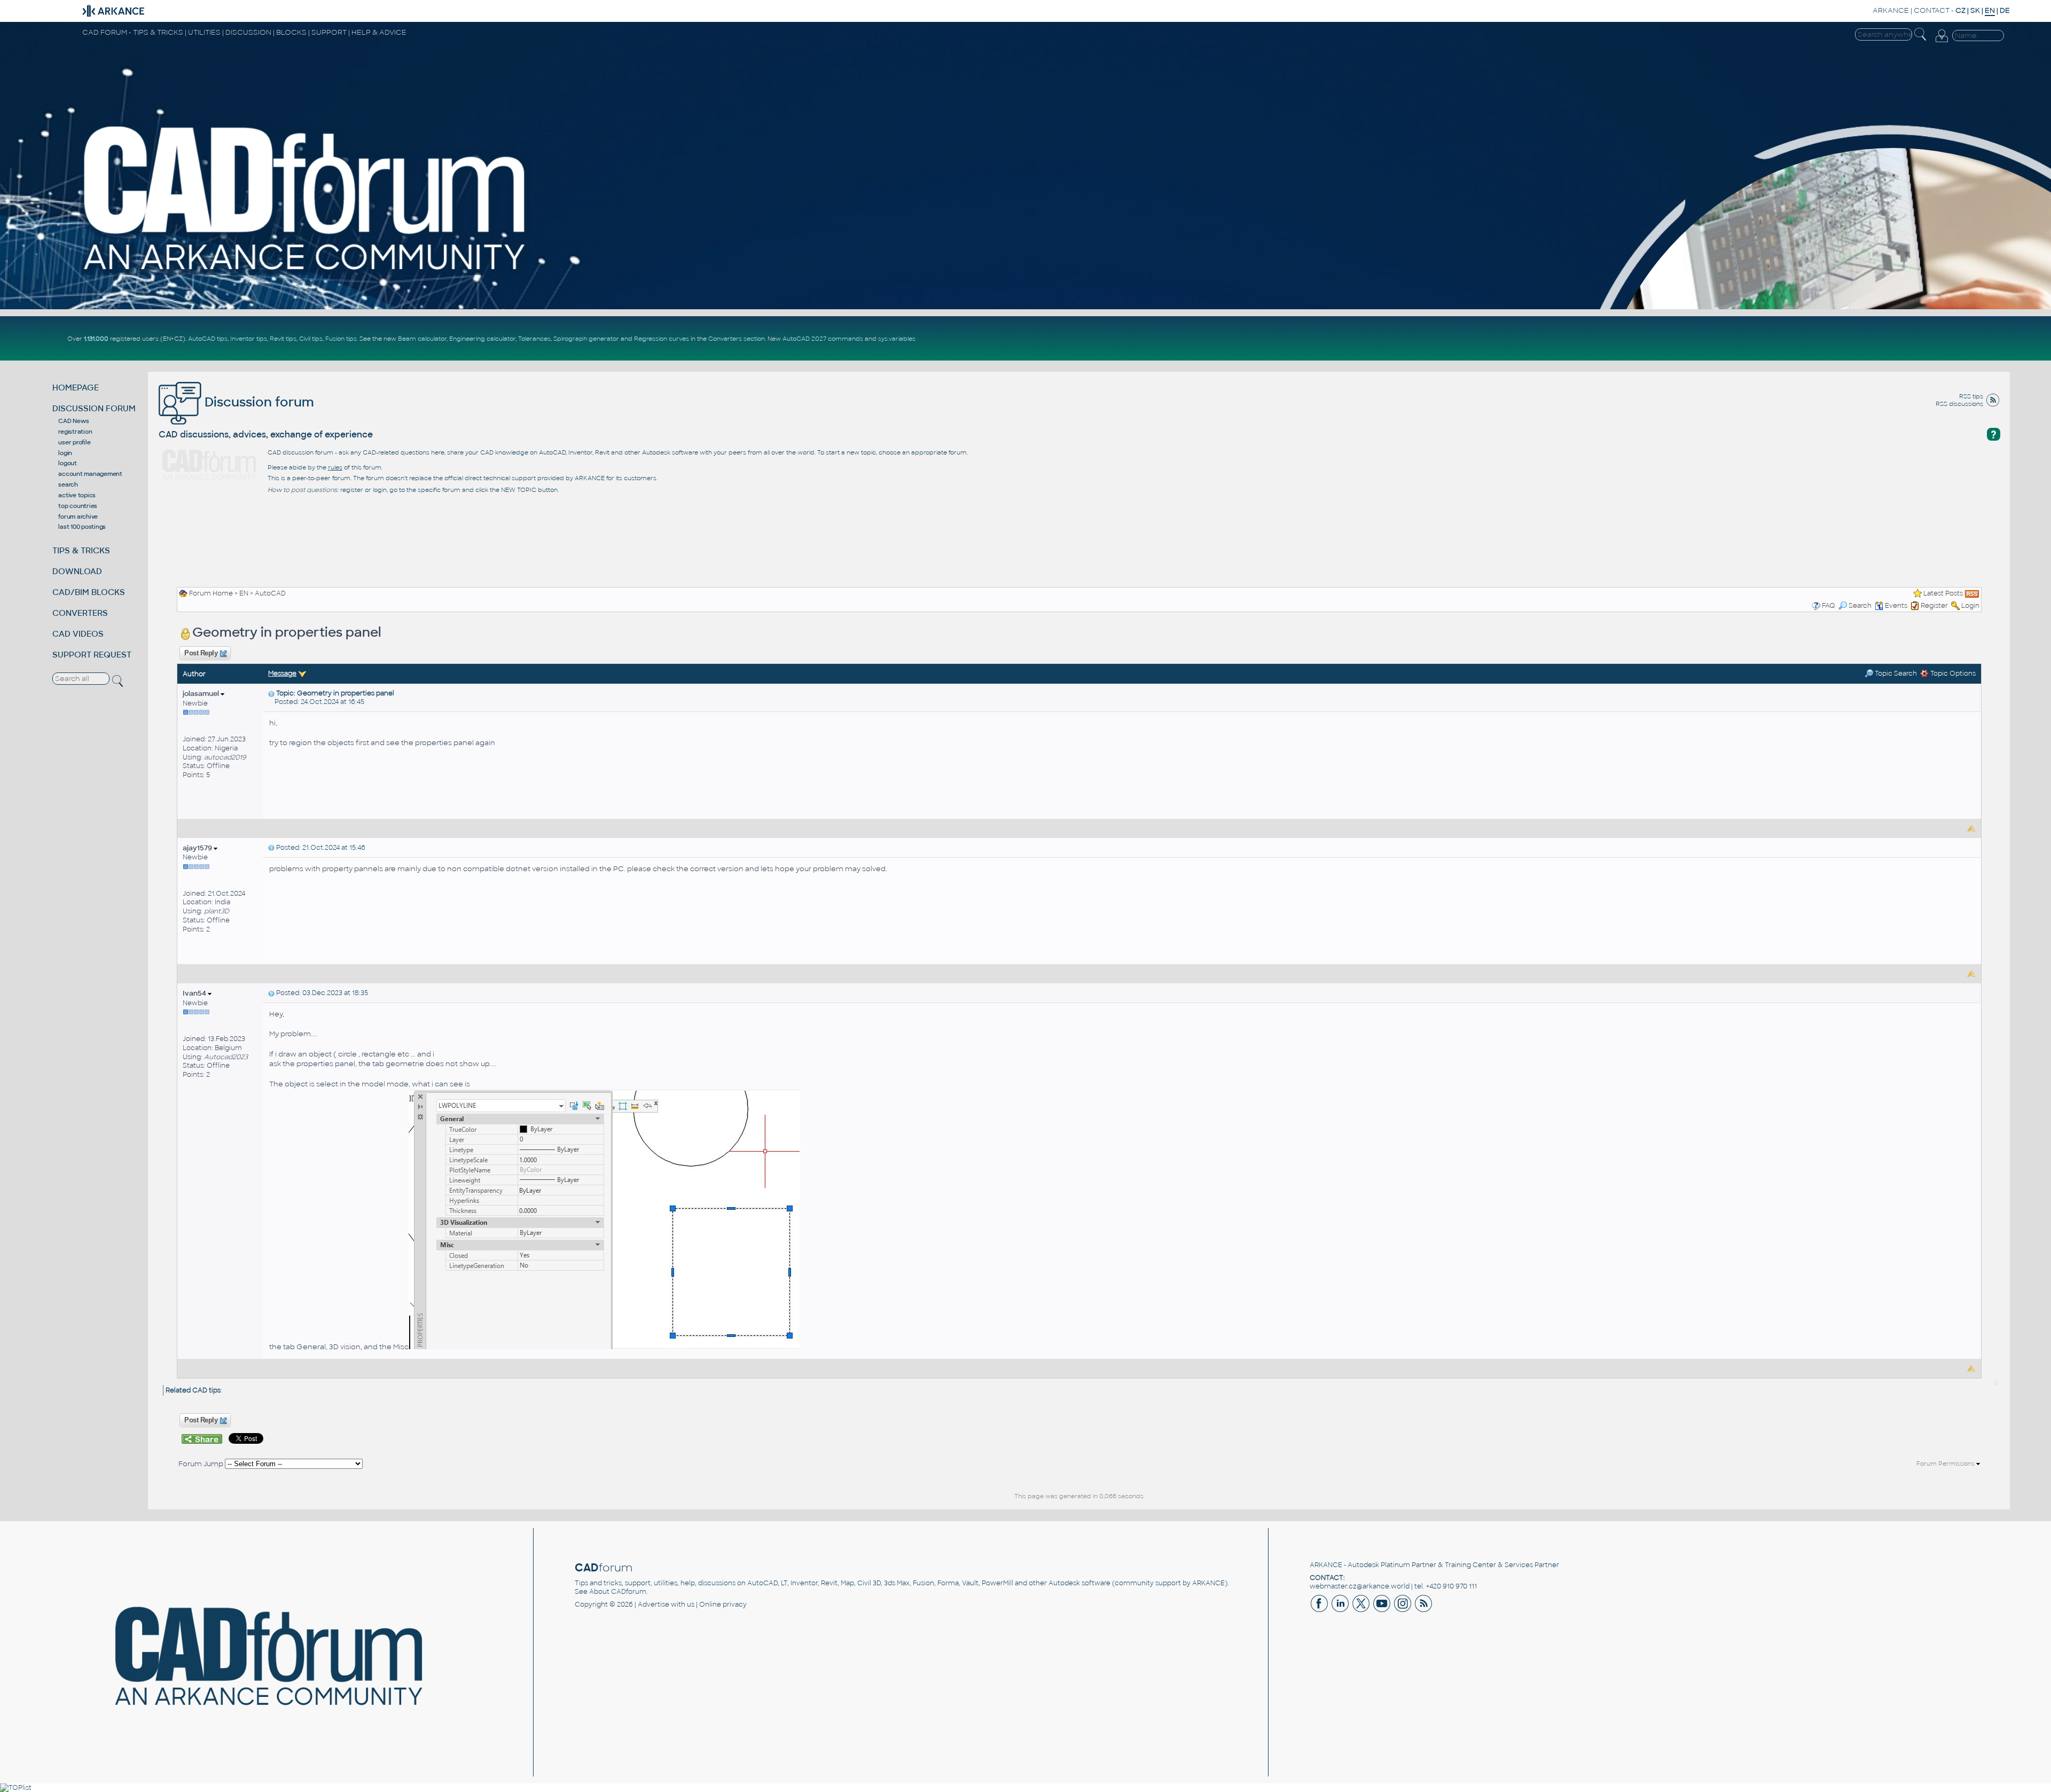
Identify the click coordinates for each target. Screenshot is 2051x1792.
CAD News (73, 421)
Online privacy (723, 1605)
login (65, 453)
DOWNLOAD (77, 571)
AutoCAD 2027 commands (823, 339)
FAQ (1829, 606)
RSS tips (1971, 396)
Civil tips (311, 339)
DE (2005, 10)
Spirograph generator (586, 339)
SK (1975, 10)
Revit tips (283, 339)
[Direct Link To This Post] (271, 693)
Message (282, 674)
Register (1934, 606)
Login (1970, 606)
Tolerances (534, 339)
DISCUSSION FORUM (94, 408)
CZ (1960, 10)
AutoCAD (270, 593)
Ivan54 (195, 993)
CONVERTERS (80, 613)
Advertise (653, 1605)
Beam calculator (422, 339)
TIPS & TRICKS (81, 550)
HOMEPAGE (76, 388)
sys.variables (897, 339)
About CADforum (618, 1592)
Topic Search (1895, 674)
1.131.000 (96, 339)
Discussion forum (258, 402)
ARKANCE (1891, 10)
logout (68, 463)
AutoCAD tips (208, 339)
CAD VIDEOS (78, 634)
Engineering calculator (482, 339)
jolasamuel (202, 694)
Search (1860, 606)
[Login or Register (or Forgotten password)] (1942, 36)
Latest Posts (1943, 593)
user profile (74, 442)
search (68, 484)
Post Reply (201, 653)
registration (75, 432)
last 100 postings (82, 527)
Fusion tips (341, 339)
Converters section (737, 339)
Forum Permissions (1946, 1464)
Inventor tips (249, 339)
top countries (78, 506)
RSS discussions (1959, 404)
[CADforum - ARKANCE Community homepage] (306, 198)
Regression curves (662, 339)
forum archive (78, 517)
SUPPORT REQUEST (92, 655)
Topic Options (1952, 674)
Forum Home (211, 593)
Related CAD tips (193, 1390)
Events (1896, 606)
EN (244, 593)
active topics (77, 495)
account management (90, 474)
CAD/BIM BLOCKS (89, 592)
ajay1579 (198, 848)
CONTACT (1932, 10)
